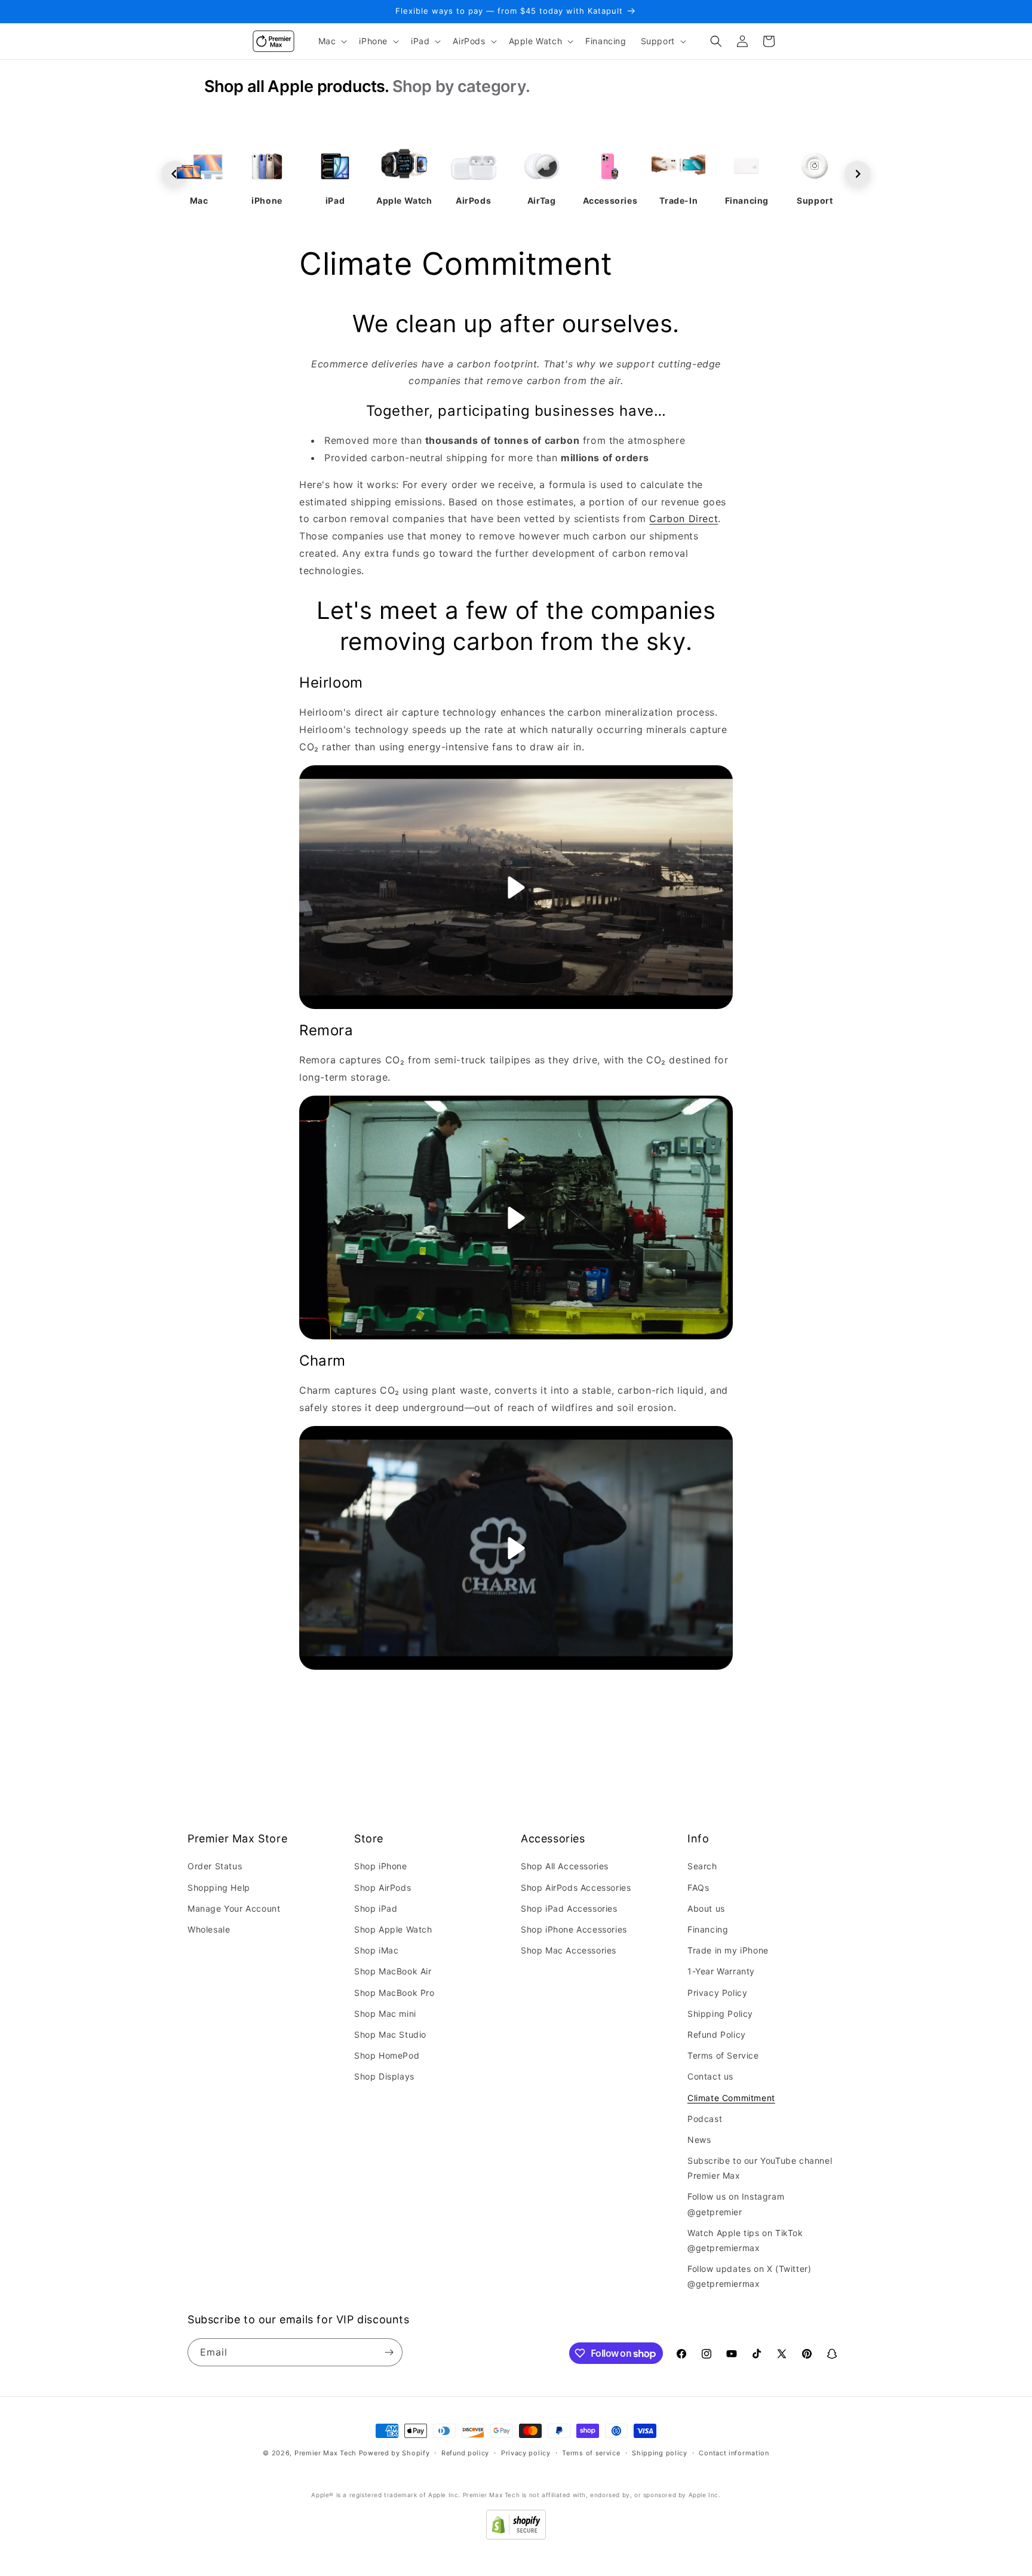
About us (706, 1908)
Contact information (734, 2453)
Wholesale (209, 1929)
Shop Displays (384, 2076)
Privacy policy (526, 2453)
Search (702, 1867)
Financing (708, 1929)
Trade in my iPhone (728, 1950)
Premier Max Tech (325, 2453)
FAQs (698, 1887)
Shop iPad (376, 1908)
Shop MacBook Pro (394, 1993)
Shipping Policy (720, 2014)
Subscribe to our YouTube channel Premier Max (760, 2168)
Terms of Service (723, 2055)
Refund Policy (717, 2034)
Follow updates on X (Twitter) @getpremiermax (749, 2276)
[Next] (858, 174)
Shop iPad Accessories (569, 1908)
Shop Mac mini (385, 2014)
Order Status (215, 1867)
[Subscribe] (389, 2352)
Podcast (705, 2119)
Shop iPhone (381, 1867)
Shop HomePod (387, 2055)
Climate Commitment (731, 2098)
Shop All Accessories (565, 1867)
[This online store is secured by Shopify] (516, 2536)
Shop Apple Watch (393, 1929)
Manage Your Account (234, 1908)
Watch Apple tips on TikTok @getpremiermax (745, 2240)
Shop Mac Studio (390, 2034)
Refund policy (465, 2453)
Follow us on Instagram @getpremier (736, 2204)
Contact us (710, 2076)
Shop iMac (376, 1950)
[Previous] (174, 174)
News (699, 2140)
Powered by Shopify (394, 2453)
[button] (332, 41)
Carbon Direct (684, 519)
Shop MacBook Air (393, 1971)
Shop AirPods (383, 1887)
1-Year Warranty (721, 1971)
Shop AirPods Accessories (576, 1887)
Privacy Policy (717, 1993)
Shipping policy (660, 2453)
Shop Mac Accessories (569, 1950)
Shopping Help (219, 1887)
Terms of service (591, 2453)
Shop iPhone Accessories (574, 1929)
